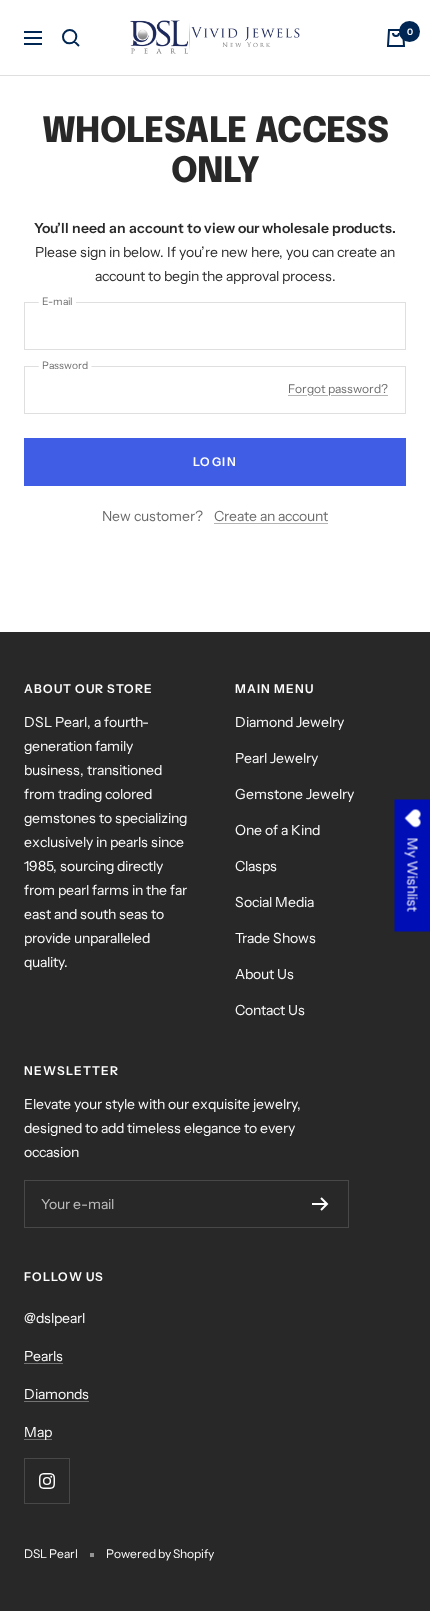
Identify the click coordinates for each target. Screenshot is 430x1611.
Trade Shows (275, 938)
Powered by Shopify (160, 1553)
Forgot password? (338, 388)
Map (38, 1432)
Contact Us (270, 1010)
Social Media (274, 902)
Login (215, 461)
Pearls (43, 1356)
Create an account (271, 516)
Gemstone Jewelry (294, 794)
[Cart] (396, 38)
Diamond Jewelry (289, 722)
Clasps (256, 866)
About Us (264, 974)
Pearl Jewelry (276, 758)
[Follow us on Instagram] (46, 1480)
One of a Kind (277, 830)
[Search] (71, 38)
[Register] (320, 1204)
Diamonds (56, 1394)
